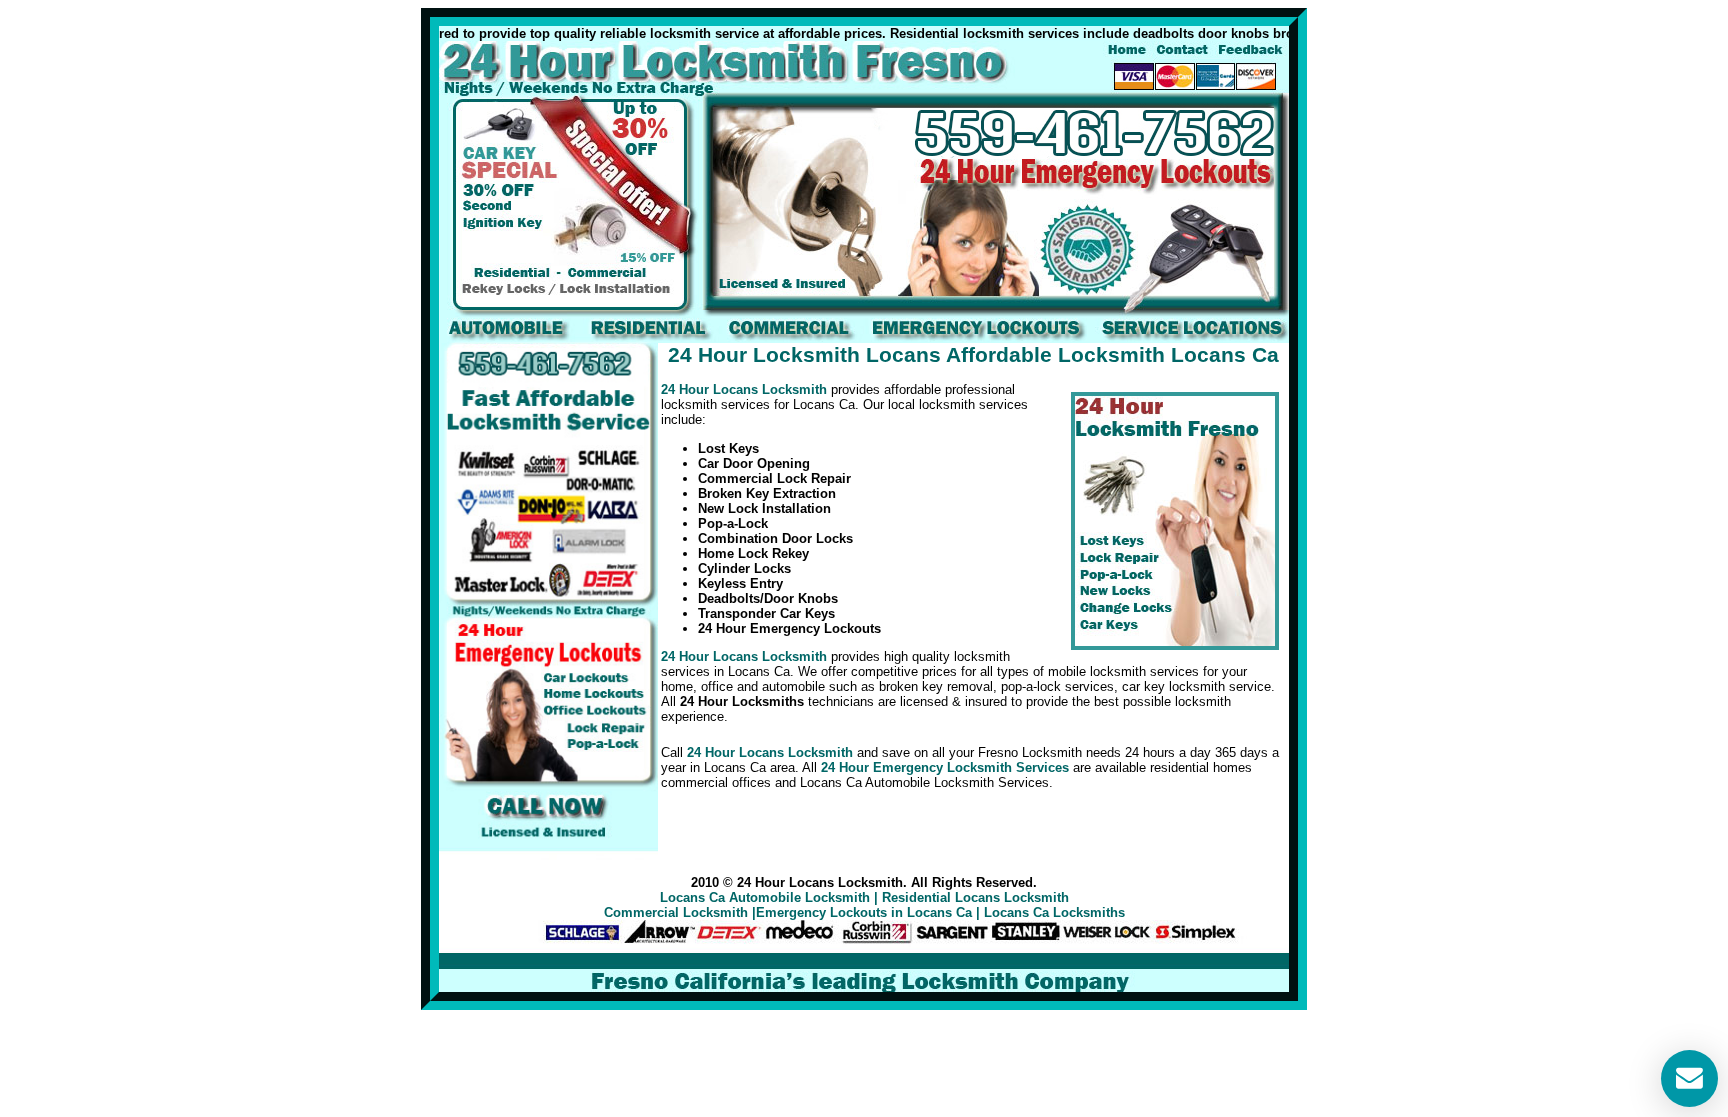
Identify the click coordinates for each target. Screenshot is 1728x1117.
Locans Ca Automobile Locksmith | (769, 897)
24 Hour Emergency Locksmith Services (945, 767)
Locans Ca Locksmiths (1054, 912)
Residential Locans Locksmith (975, 897)
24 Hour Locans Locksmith (744, 389)
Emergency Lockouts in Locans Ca (864, 912)
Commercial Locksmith (676, 912)
